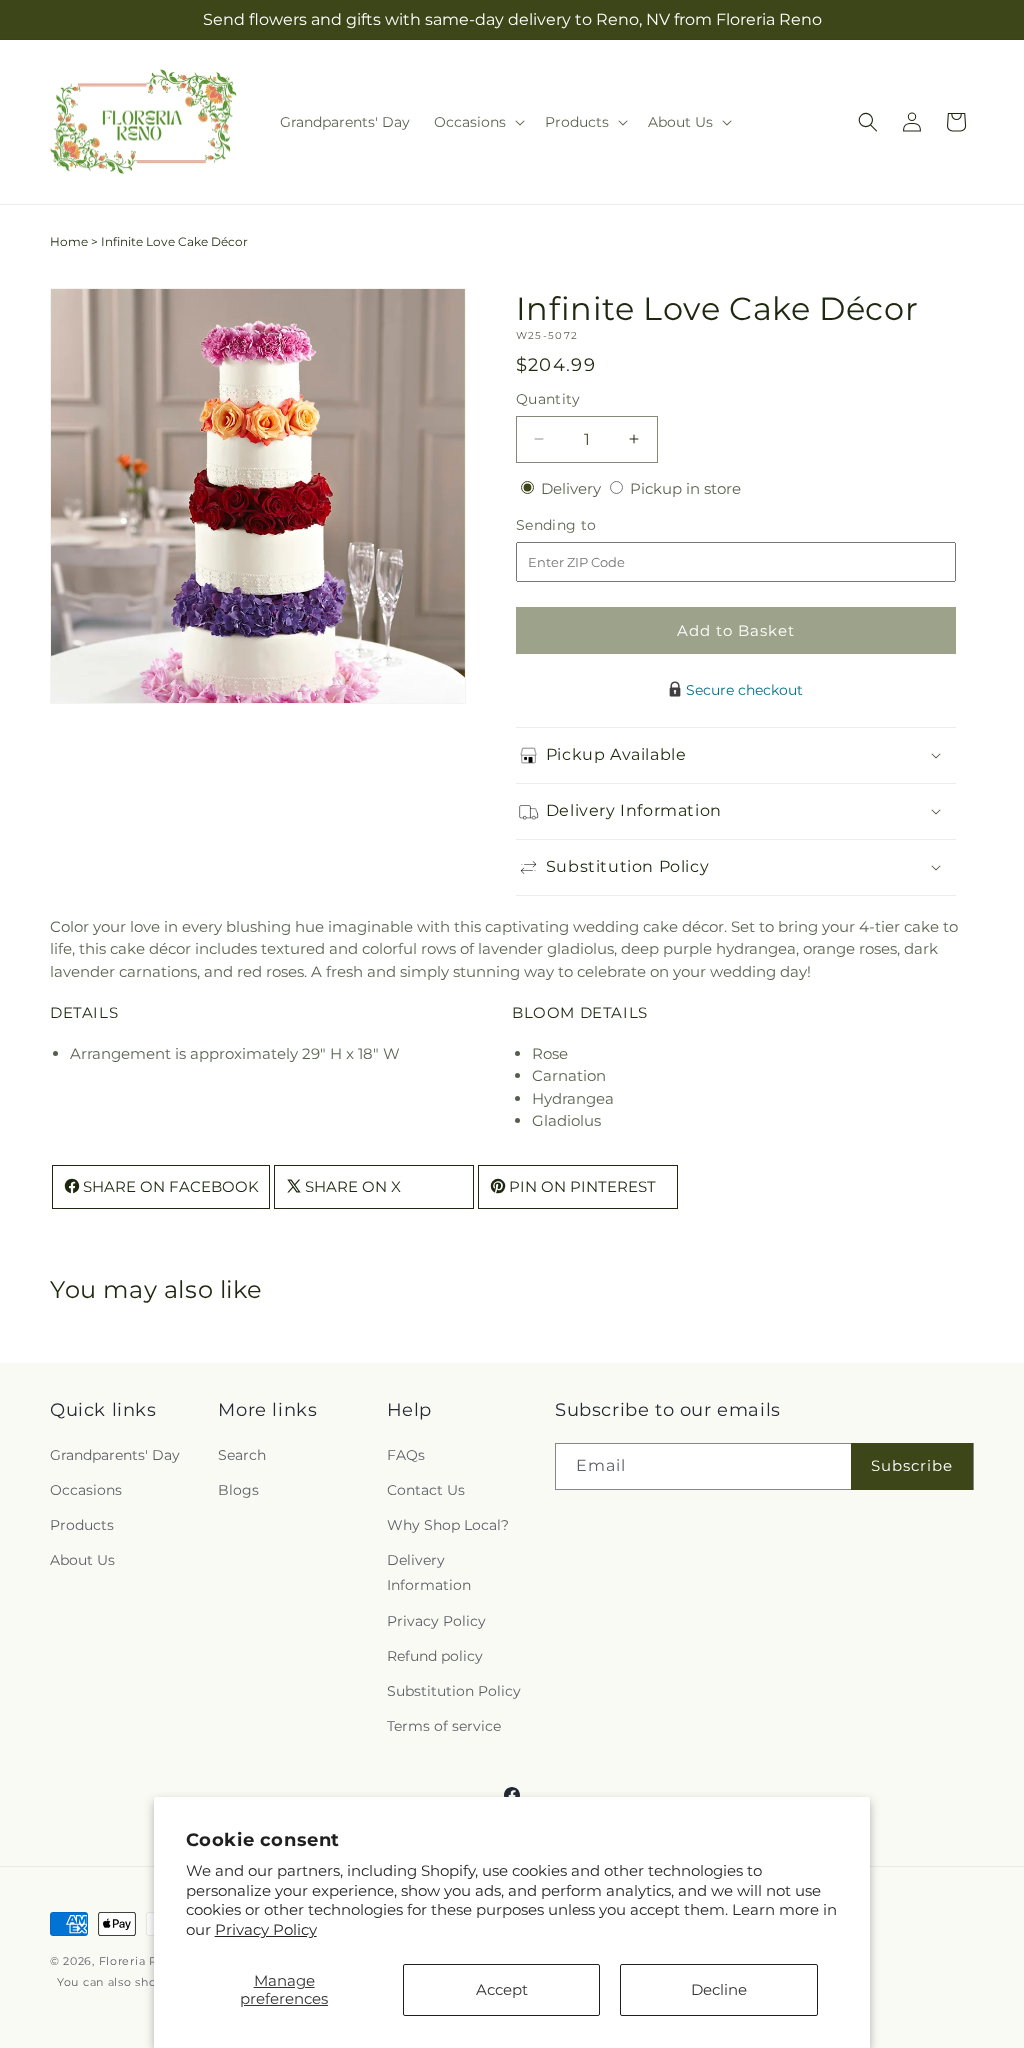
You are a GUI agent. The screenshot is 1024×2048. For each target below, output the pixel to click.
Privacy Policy (266, 1929)
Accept (502, 1989)
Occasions (86, 1490)
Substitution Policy (454, 1691)
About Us (82, 1560)
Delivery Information (429, 1572)
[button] (477, 122)
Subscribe (912, 1465)
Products (82, 1525)
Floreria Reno (140, 1961)
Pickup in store (685, 488)
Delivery (573, 488)
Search (242, 1455)
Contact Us (426, 1490)
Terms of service (444, 1726)
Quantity (548, 399)
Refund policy (435, 1656)
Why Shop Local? (448, 1525)
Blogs (238, 1490)
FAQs (406, 1455)
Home (69, 241)
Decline (719, 1989)
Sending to (586, 525)
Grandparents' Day (115, 1455)
